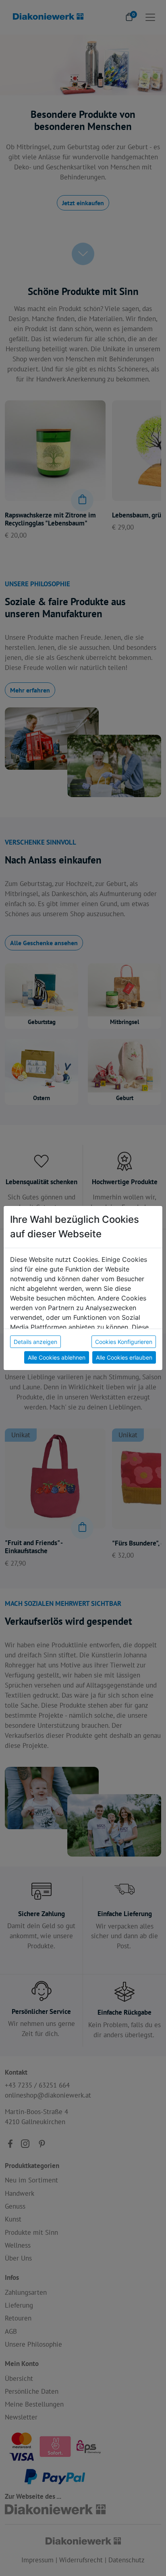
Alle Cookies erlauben (124, 1357)
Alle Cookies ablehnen (57, 1357)
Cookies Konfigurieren (124, 1342)
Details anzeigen (35, 1342)
